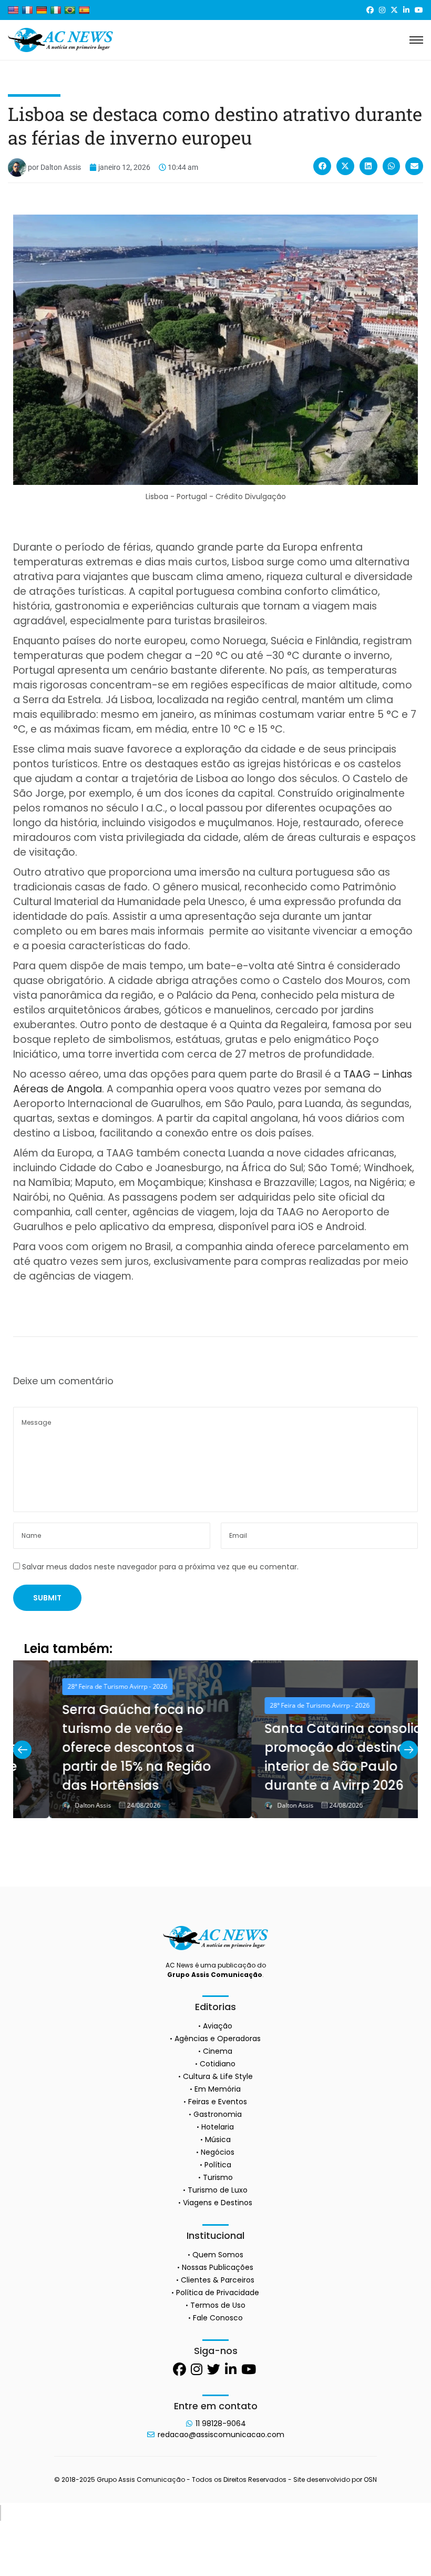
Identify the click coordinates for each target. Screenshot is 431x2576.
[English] (13, 10)
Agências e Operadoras (218, 2039)
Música (218, 2139)
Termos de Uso (218, 2305)
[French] (27, 10)
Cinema (218, 2051)
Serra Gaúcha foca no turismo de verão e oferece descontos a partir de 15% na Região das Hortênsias (101, 1747)
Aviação (218, 2026)
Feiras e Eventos (218, 2102)
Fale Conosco (218, 2318)
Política (218, 2165)
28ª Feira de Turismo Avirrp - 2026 (81, 1686)
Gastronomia (218, 2114)
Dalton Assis (57, 1806)
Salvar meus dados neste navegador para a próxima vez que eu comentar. (160, 1567)
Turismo (218, 2177)
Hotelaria (218, 2127)
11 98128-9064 (221, 2423)
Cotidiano (218, 2064)
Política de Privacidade (218, 2293)
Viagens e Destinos (218, 2203)
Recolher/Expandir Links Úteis (1, 2513)
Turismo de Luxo (218, 2190)
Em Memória (218, 2089)
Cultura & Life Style (218, 2076)
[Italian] (56, 10)
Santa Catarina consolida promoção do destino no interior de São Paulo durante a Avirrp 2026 (312, 1757)
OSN (370, 2479)
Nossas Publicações (218, 2267)
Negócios (218, 2152)
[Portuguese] (70, 10)
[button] (322, 166)
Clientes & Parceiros (218, 2280)
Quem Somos (218, 2255)
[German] (42, 10)
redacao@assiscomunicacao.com (221, 2435)
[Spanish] (84, 10)
